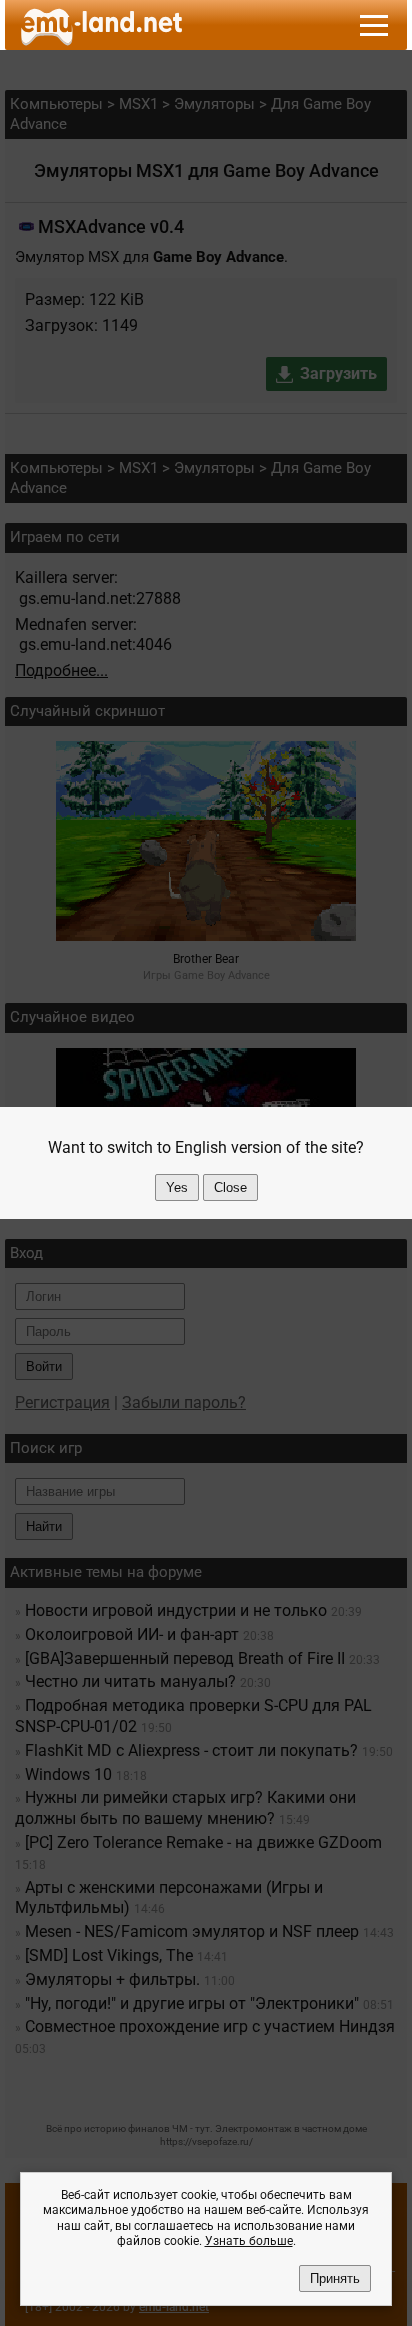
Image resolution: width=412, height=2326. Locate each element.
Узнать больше (249, 2241)
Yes (177, 1187)
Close (230, 1187)
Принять (335, 2278)
